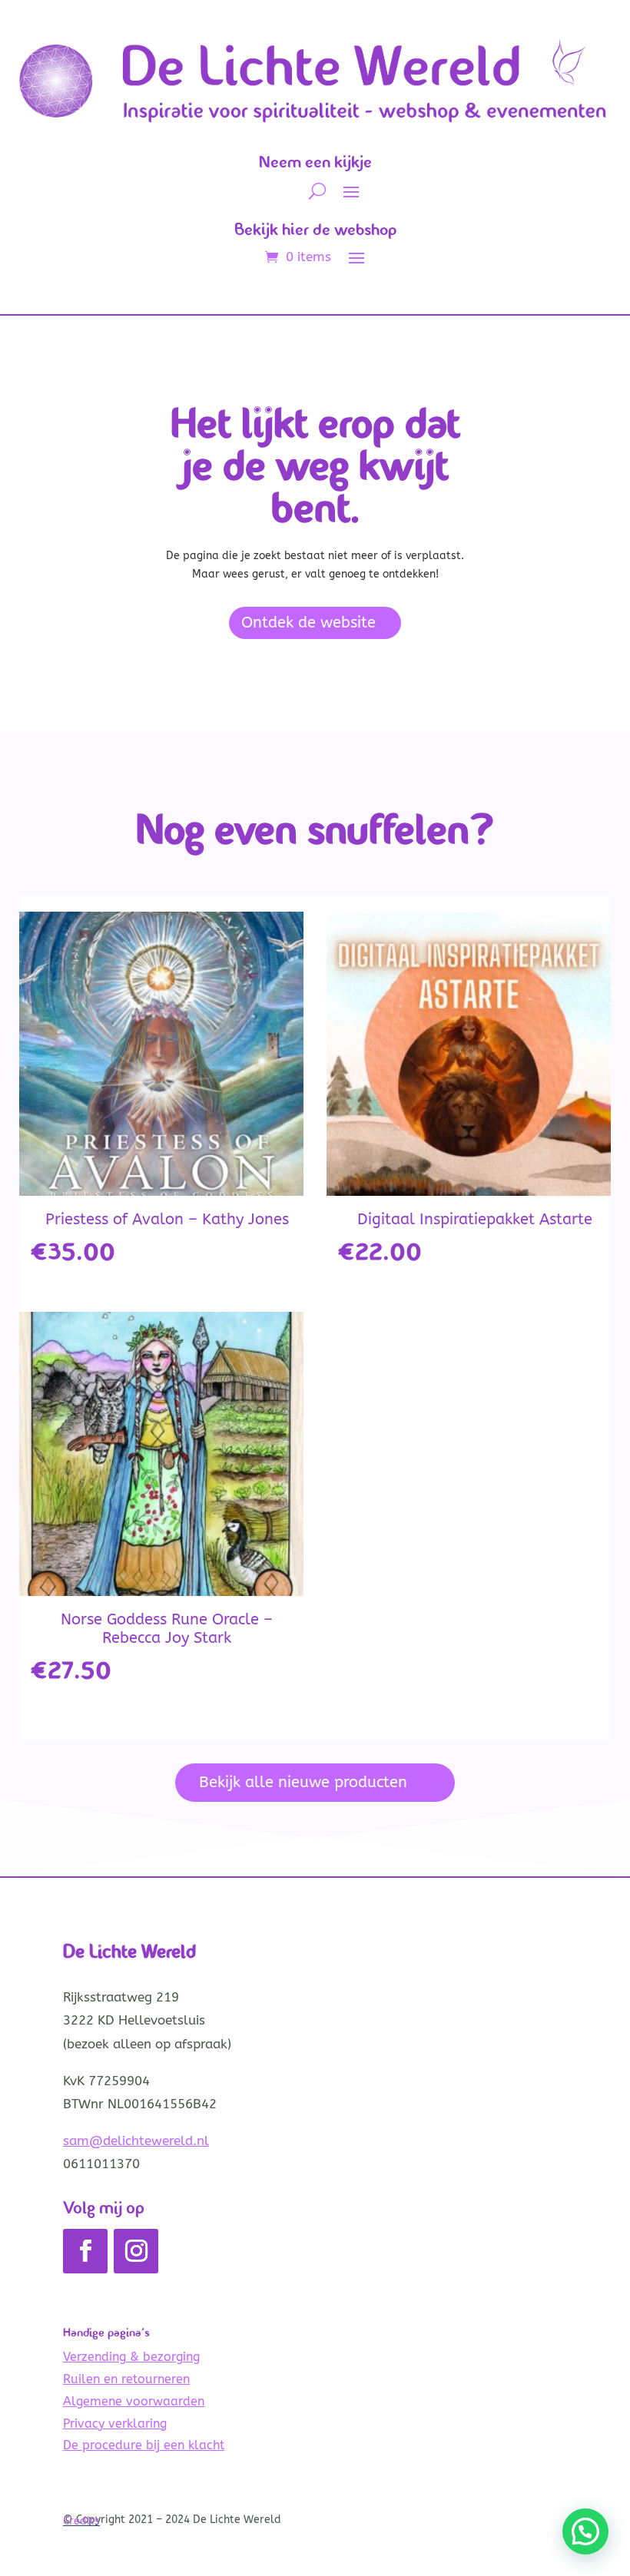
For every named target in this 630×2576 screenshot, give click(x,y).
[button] (585, 2531)
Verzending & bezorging (131, 2357)
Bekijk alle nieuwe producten (303, 1782)
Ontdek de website (308, 622)
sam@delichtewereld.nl (136, 2141)
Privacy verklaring (115, 2424)
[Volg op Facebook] (85, 2251)
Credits (81, 2521)
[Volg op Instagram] (136, 2251)
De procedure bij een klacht (144, 2445)
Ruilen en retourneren (126, 2379)
